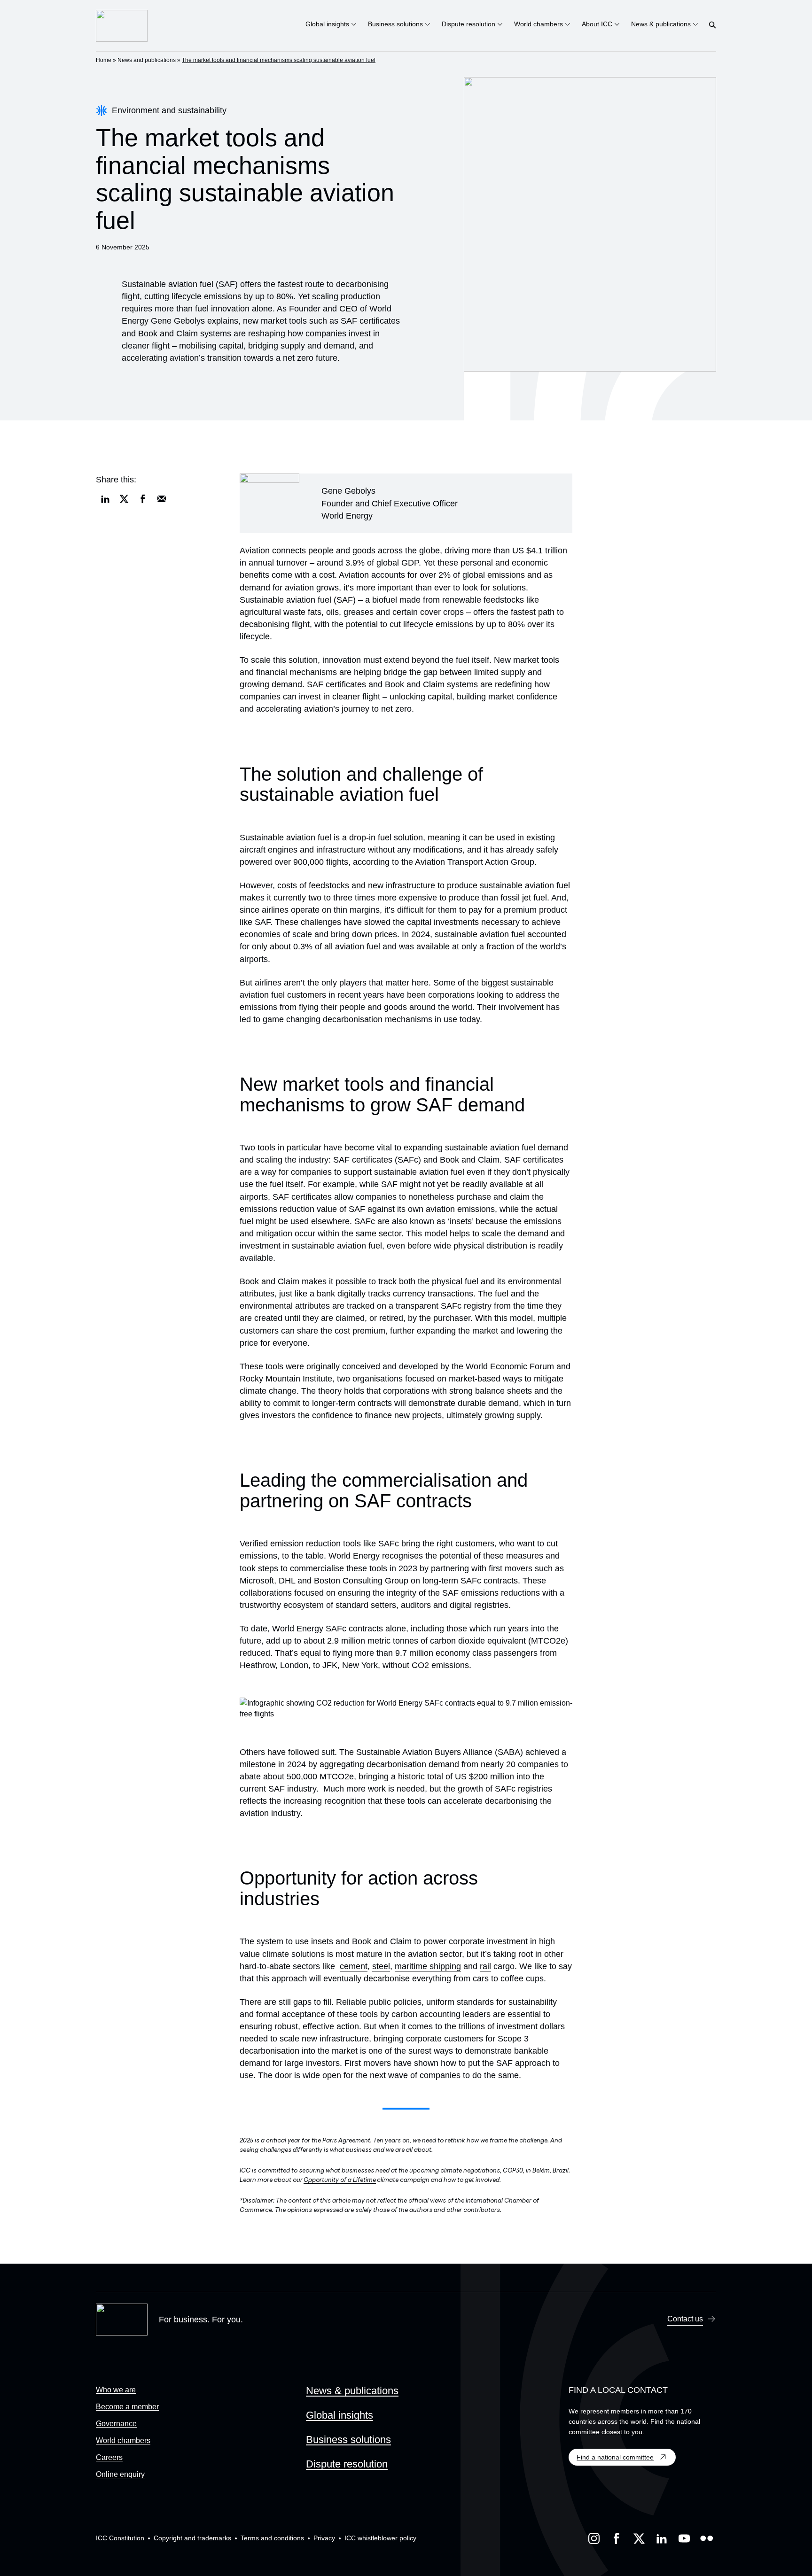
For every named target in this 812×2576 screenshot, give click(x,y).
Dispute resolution (347, 2464)
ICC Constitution (120, 2538)
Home (104, 60)
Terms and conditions (272, 2538)
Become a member (127, 2407)
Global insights (340, 2415)
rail (485, 1966)
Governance (116, 2424)
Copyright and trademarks (192, 2538)
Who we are (116, 2390)
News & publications (352, 2391)
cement (354, 1966)
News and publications (147, 60)
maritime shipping (428, 1966)
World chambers (123, 2440)
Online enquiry (120, 2474)
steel (381, 1966)
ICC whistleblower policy (380, 2538)
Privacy (324, 2538)
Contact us (685, 2319)
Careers (109, 2457)
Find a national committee (615, 2457)
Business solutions (348, 2440)
